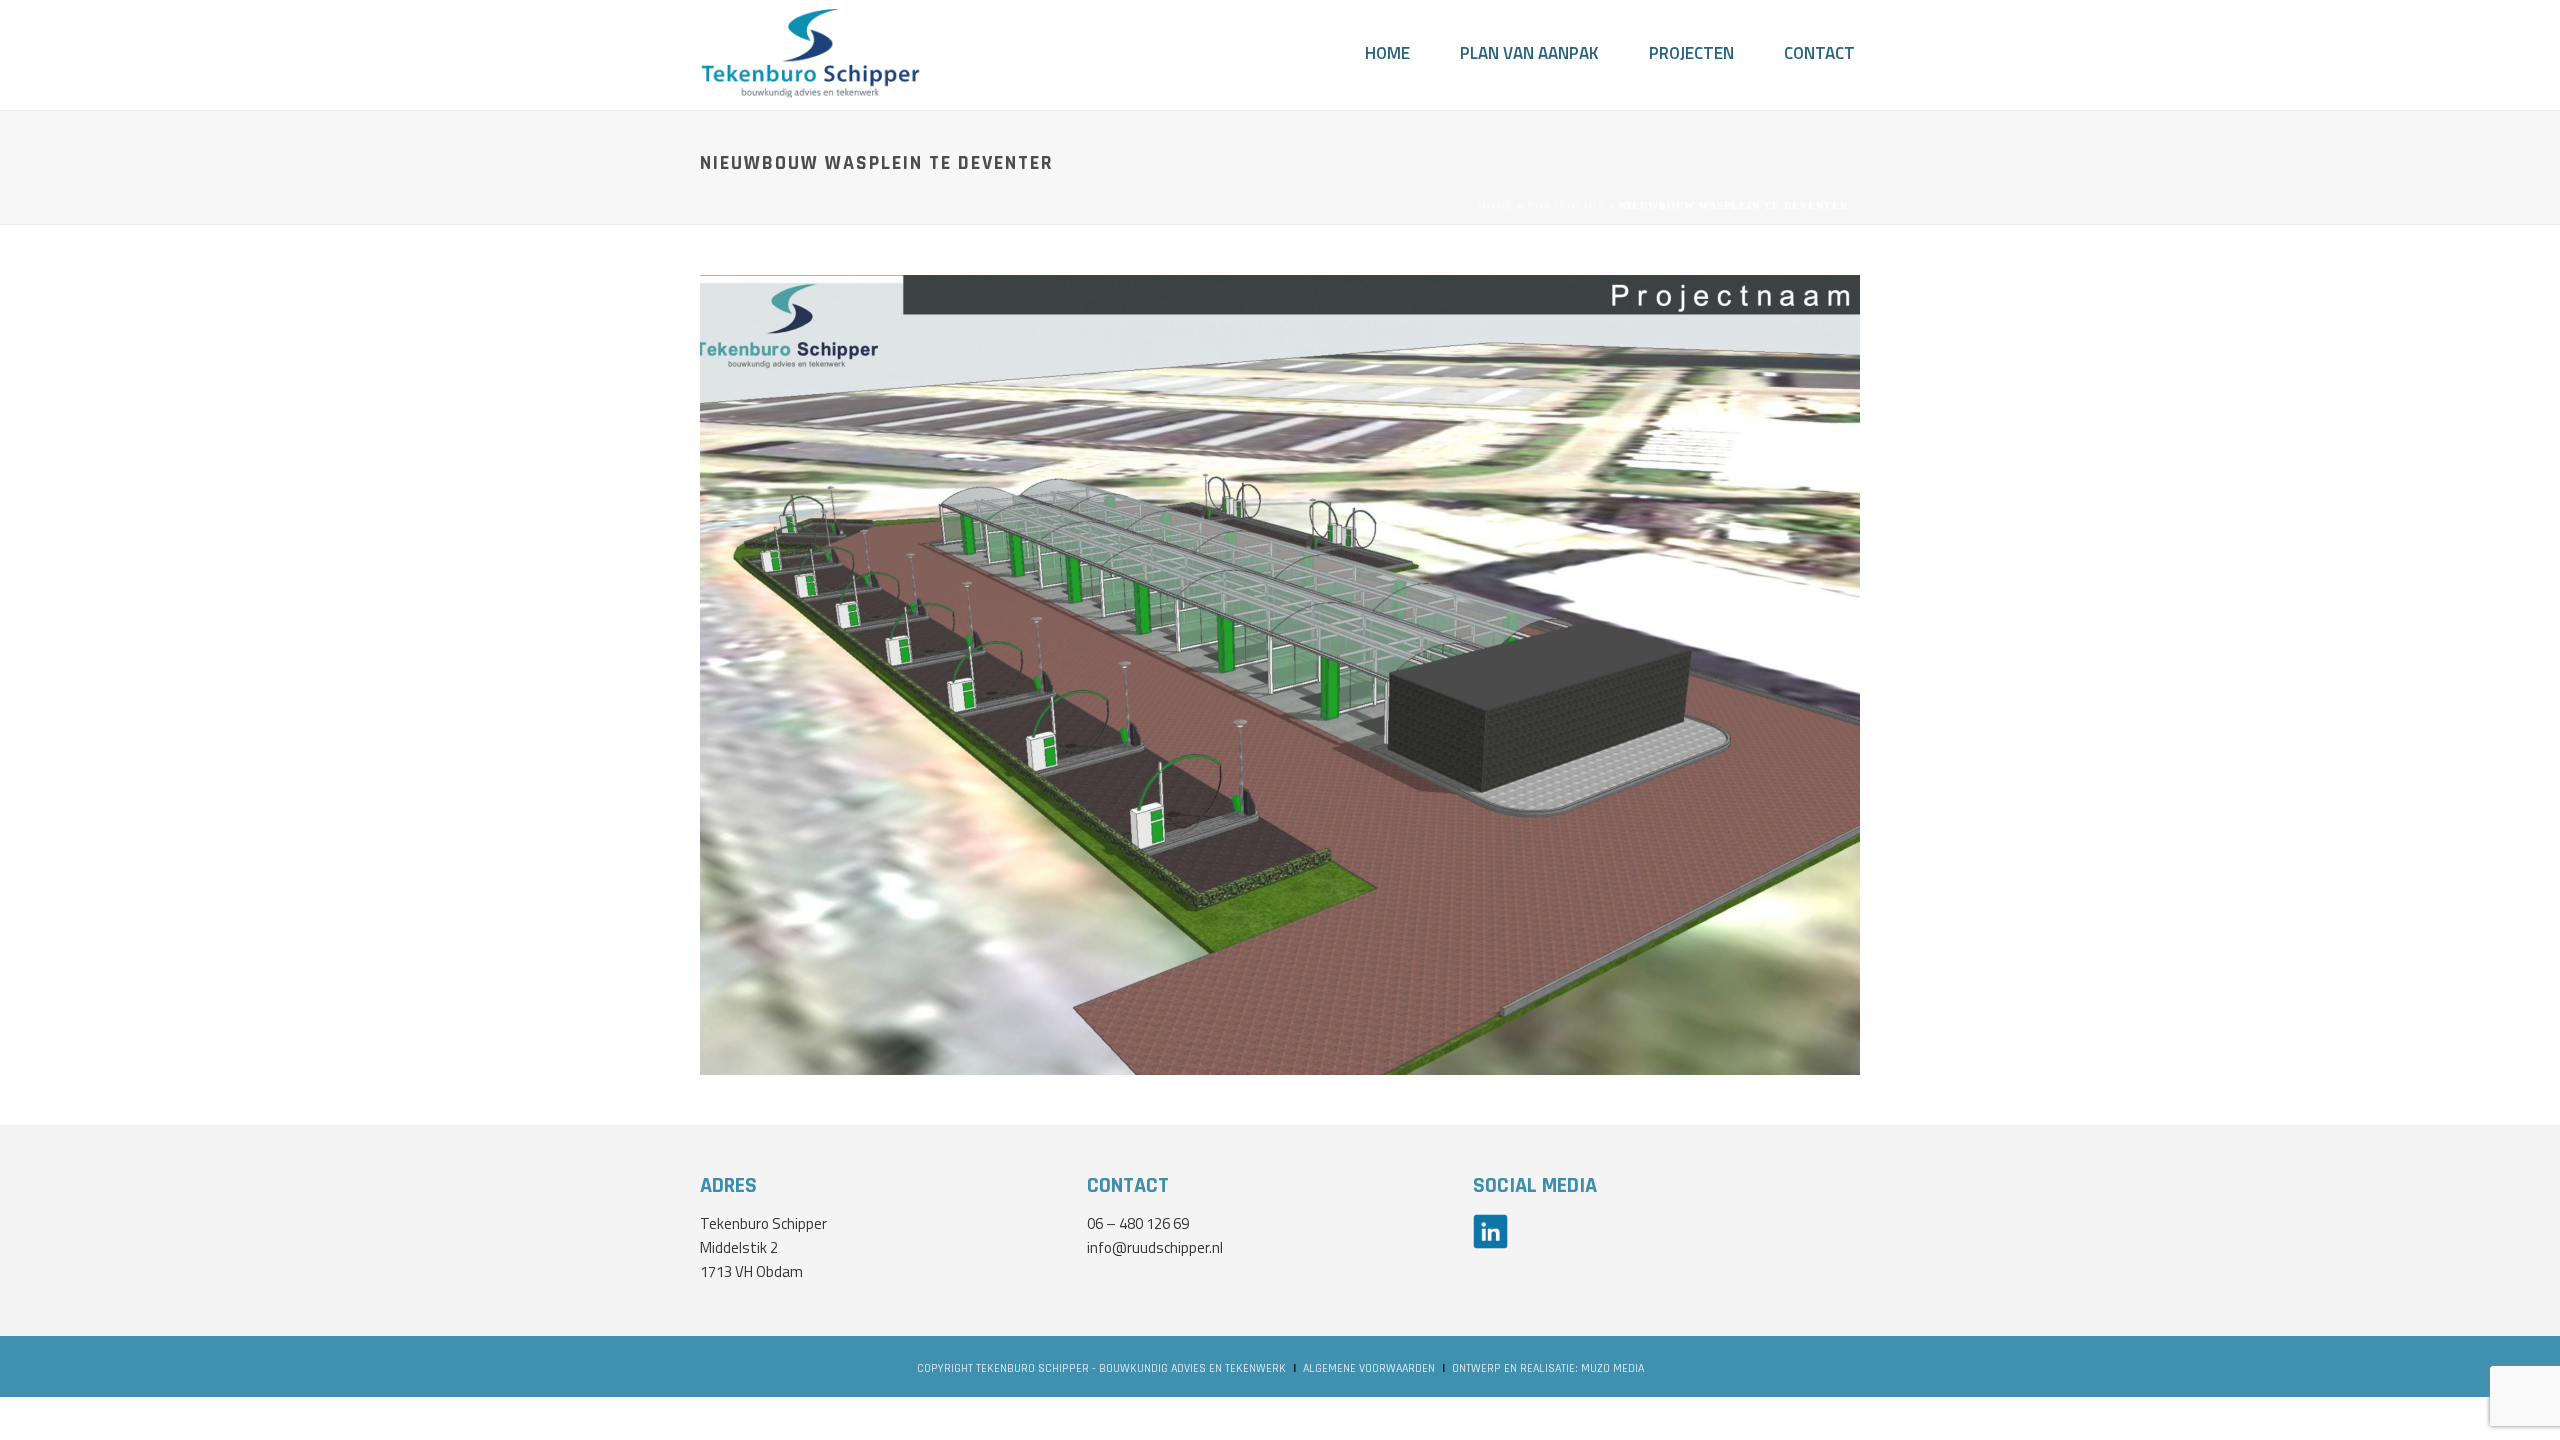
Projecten (1691, 54)
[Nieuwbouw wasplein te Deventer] (1280, 673)
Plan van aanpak (1529, 54)
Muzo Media (1612, 1368)
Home (1387, 54)
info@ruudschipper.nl (1155, 1249)
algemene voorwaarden (1369, 1368)
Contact (1819, 54)
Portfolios (1566, 205)
